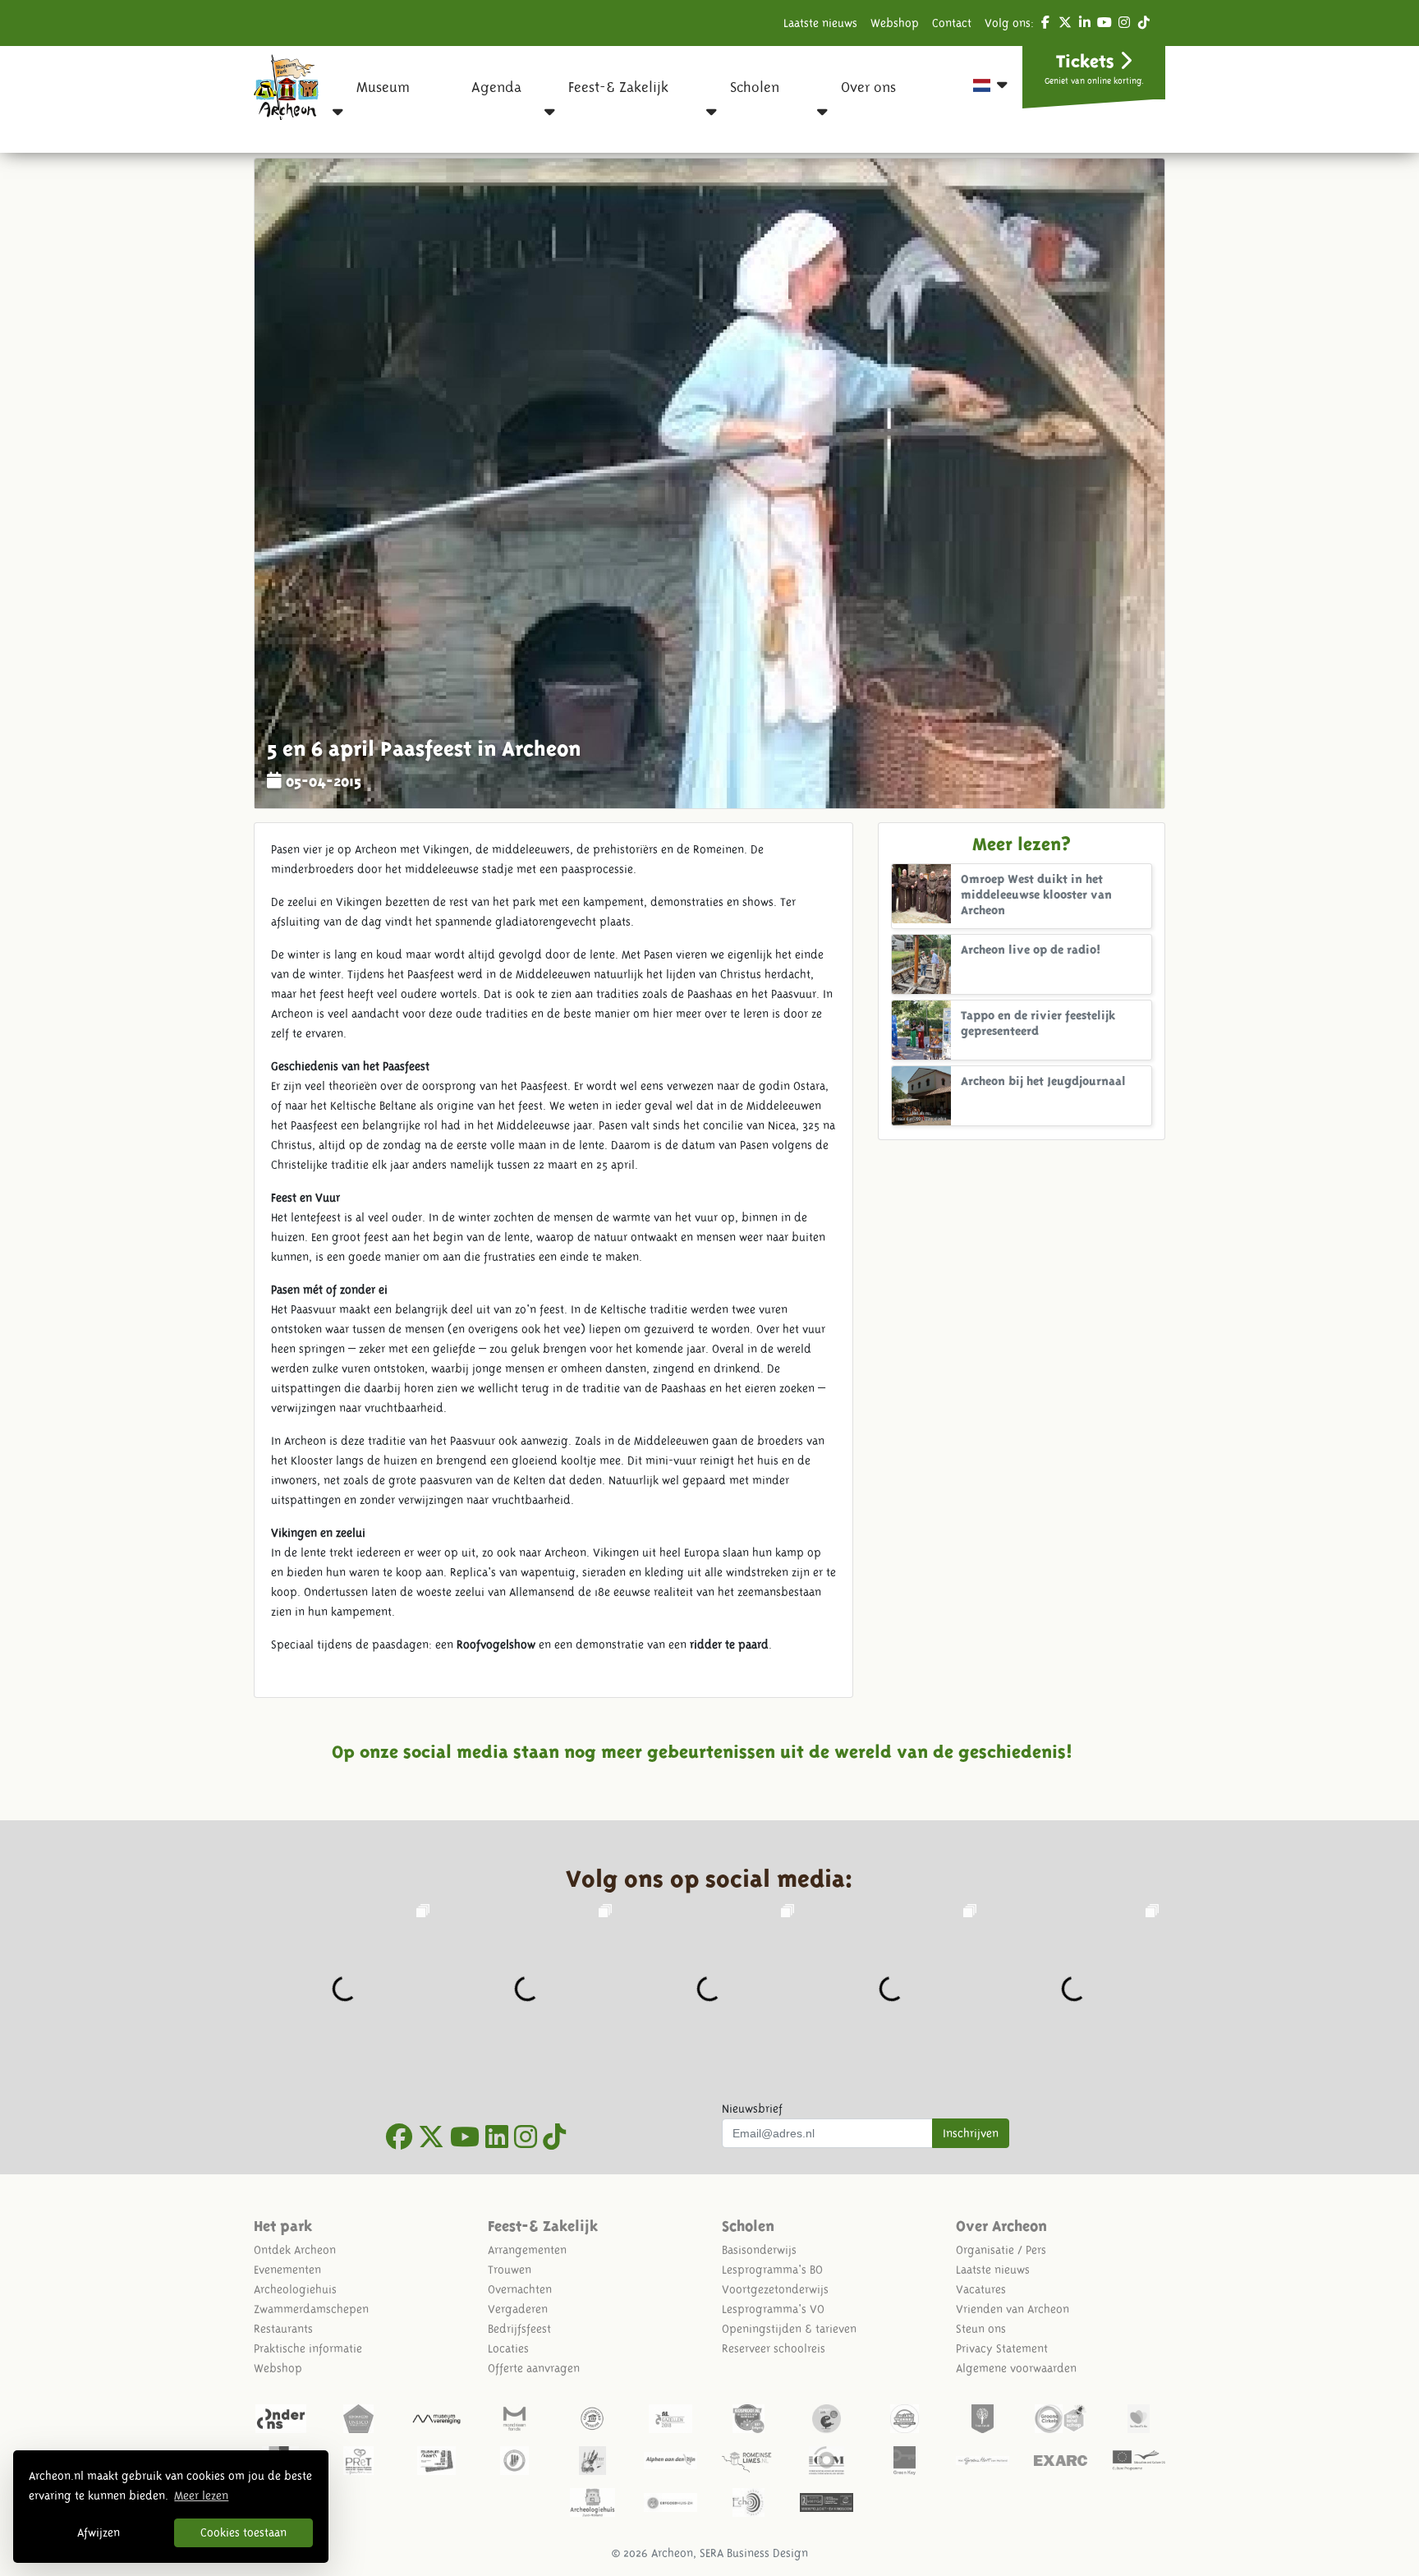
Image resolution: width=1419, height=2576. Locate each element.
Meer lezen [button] (201, 2495)
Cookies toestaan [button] (243, 2532)
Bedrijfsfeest (519, 2329)
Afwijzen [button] (99, 2532)
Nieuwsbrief (752, 2109)
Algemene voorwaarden (1016, 2368)
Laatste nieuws (820, 23)
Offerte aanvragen (534, 2368)
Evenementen (287, 2270)
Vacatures (981, 2289)
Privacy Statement (1002, 2348)
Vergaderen (518, 2309)
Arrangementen (527, 2250)
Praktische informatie (308, 2348)
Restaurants (283, 2329)
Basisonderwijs (759, 2250)
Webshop (895, 23)
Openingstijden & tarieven (789, 2329)
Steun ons (981, 2329)
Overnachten (520, 2289)
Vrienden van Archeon (1013, 2309)
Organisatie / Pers (1001, 2250)
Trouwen (510, 2270)
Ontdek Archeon (295, 2250)
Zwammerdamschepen (311, 2309)
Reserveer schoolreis (774, 2348)
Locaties (508, 2348)
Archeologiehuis (295, 2289)
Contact (952, 23)
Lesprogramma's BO (772, 2270)
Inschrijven (971, 2133)
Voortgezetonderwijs (775, 2289)
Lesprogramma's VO (773, 2309)
